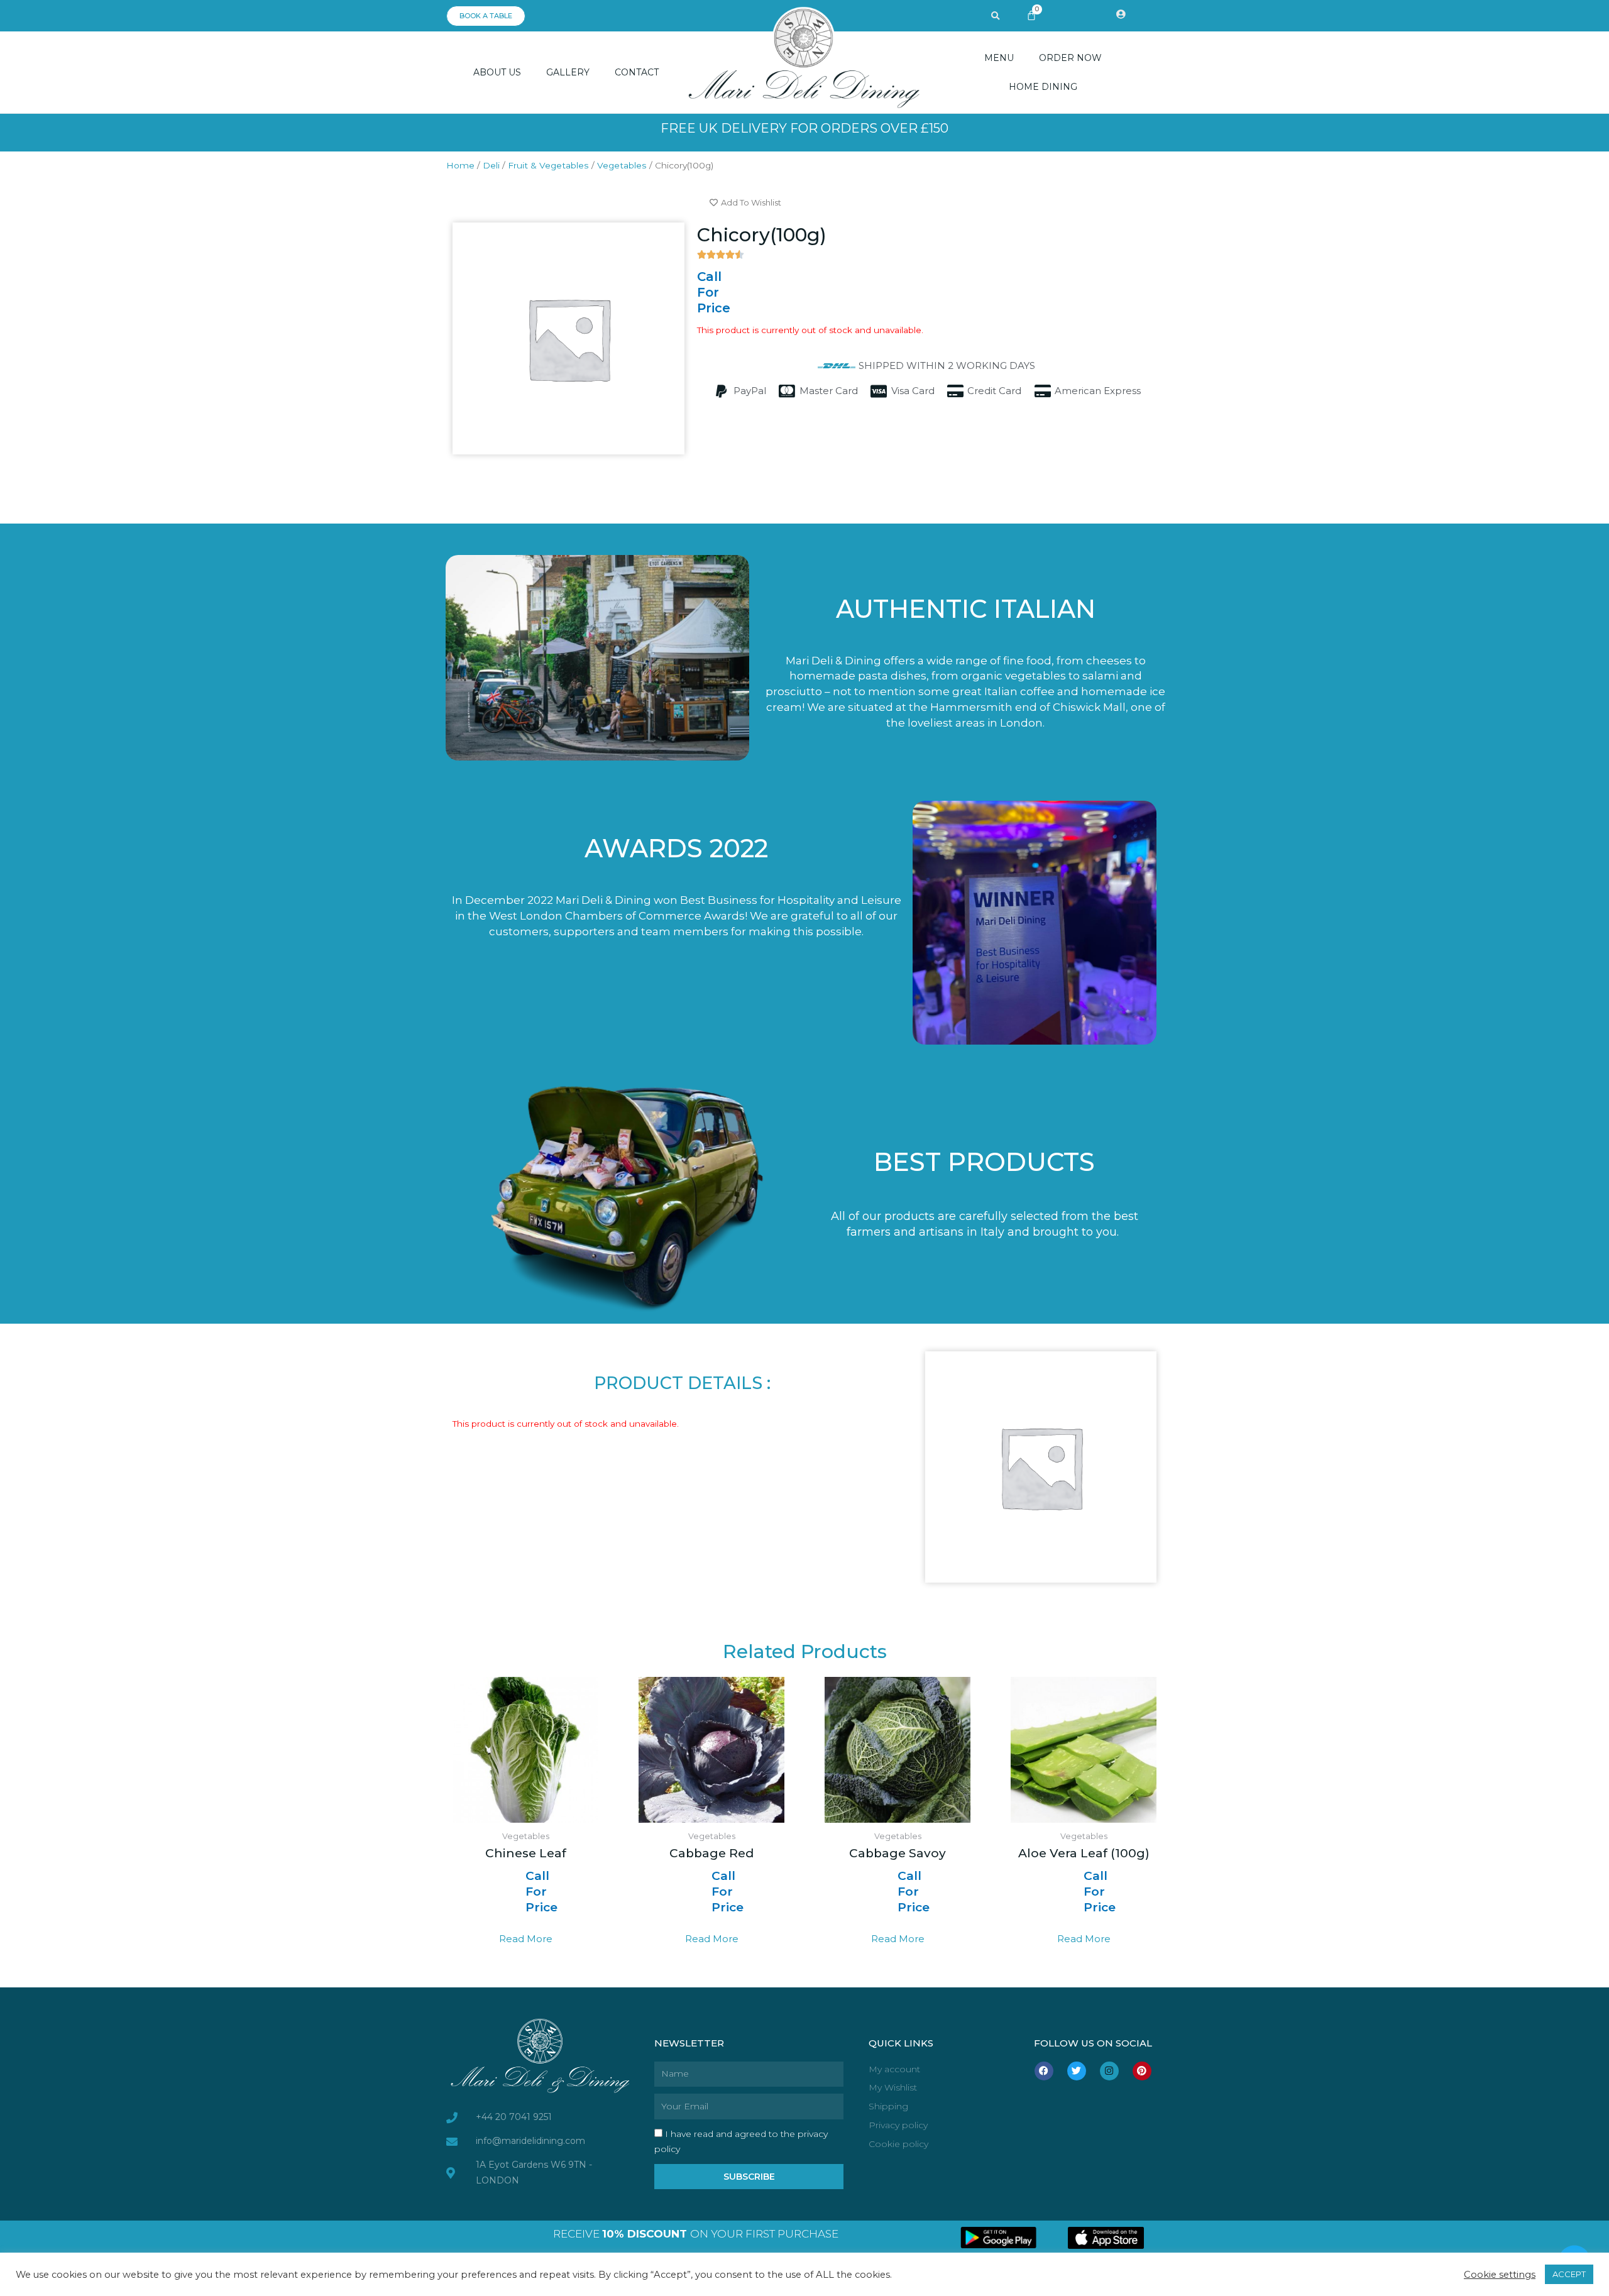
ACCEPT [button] (1569, 2274)
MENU (999, 58)
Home (460, 165)
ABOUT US (497, 72)
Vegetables (622, 165)
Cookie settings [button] (1500, 2275)
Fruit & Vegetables (548, 165)
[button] (996, 16)
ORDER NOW (1070, 58)
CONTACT (637, 72)
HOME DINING (1043, 87)
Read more (526, 1939)
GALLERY (568, 72)
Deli (491, 165)
